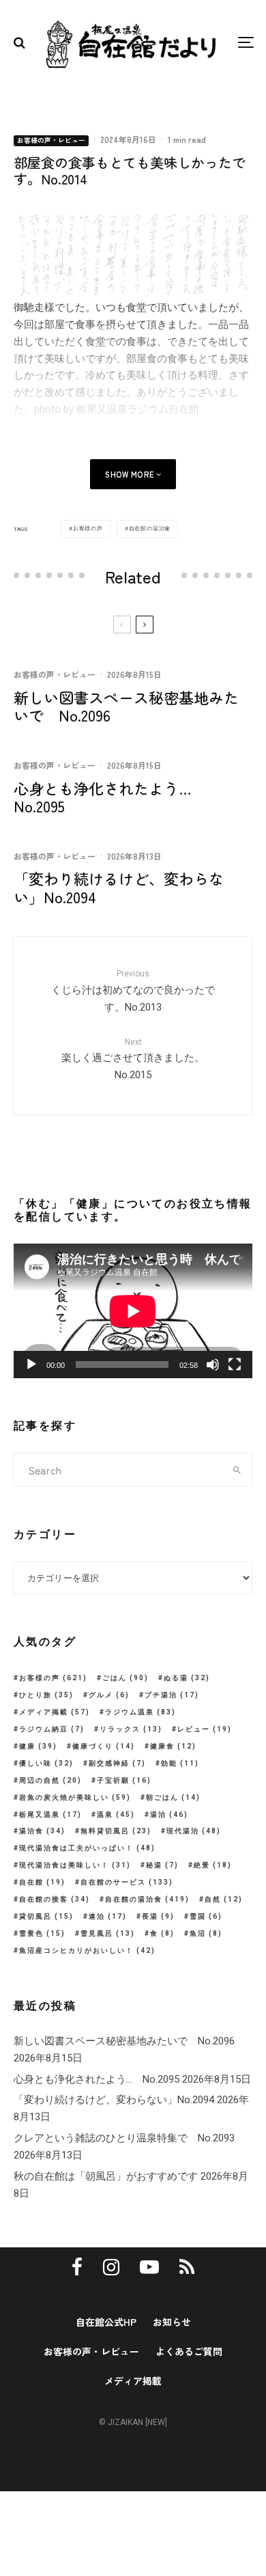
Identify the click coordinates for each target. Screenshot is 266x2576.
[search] (237, 1470)
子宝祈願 (124, 1780)
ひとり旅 (46, 1695)
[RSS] (187, 2267)
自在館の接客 (55, 1899)
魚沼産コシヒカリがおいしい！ (87, 1950)
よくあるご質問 (189, 2351)
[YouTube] (149, 2267)
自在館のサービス (127, 1882)
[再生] (31, 1365)
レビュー (205, 1729)
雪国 (206, 1916)
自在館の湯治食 (150, 529)
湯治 (169, 1814)
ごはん (125, 1678)
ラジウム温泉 (141, 1712)
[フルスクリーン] (235, 1365)
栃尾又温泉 (50, 1814)
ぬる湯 (187, 1678)
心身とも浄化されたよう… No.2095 (110, 797)
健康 (38, 1746)
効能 (180, 1763)
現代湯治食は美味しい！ (75, 1865)
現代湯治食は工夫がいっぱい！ (87, 1848)
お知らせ (172, 2322)
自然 (224, 1899)
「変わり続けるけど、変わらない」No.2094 (119, 887)
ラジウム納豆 (52, 1729)
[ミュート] (213, 1365)
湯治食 (42, 1831)
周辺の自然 (50, 1780)
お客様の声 (88, 529)
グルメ (109, 1695)
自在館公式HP (106, 2322)
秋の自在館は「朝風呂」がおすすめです (106, 2176)
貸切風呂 (46, 1916)
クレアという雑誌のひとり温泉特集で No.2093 (124, 2138)
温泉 (116, 1814)
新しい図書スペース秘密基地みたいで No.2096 (126, 706)
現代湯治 (194, 1831)
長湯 (158, 1916)
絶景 (213, 1865)
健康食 (173, 1746)
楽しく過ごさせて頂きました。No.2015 (133, 1059)
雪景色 (42, 1933)
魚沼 (206, 1933)
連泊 (108, 1916)
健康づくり (104, 1746)
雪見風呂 (108, 1933)
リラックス (131, 1729)
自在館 (42, 1882)
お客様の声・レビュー (51, 140)
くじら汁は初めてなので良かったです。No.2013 (133, 991)
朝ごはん (173, 1797)
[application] (133, 1311)
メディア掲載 (55, 1712)
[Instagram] (111, 2267)
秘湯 (162, 1865)
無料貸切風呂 (116, 1831)
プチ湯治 (172, 1695)
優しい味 (46, 1763)
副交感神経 (117, 1763)
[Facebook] (77, 2267)
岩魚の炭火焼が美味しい (75, 1797)
